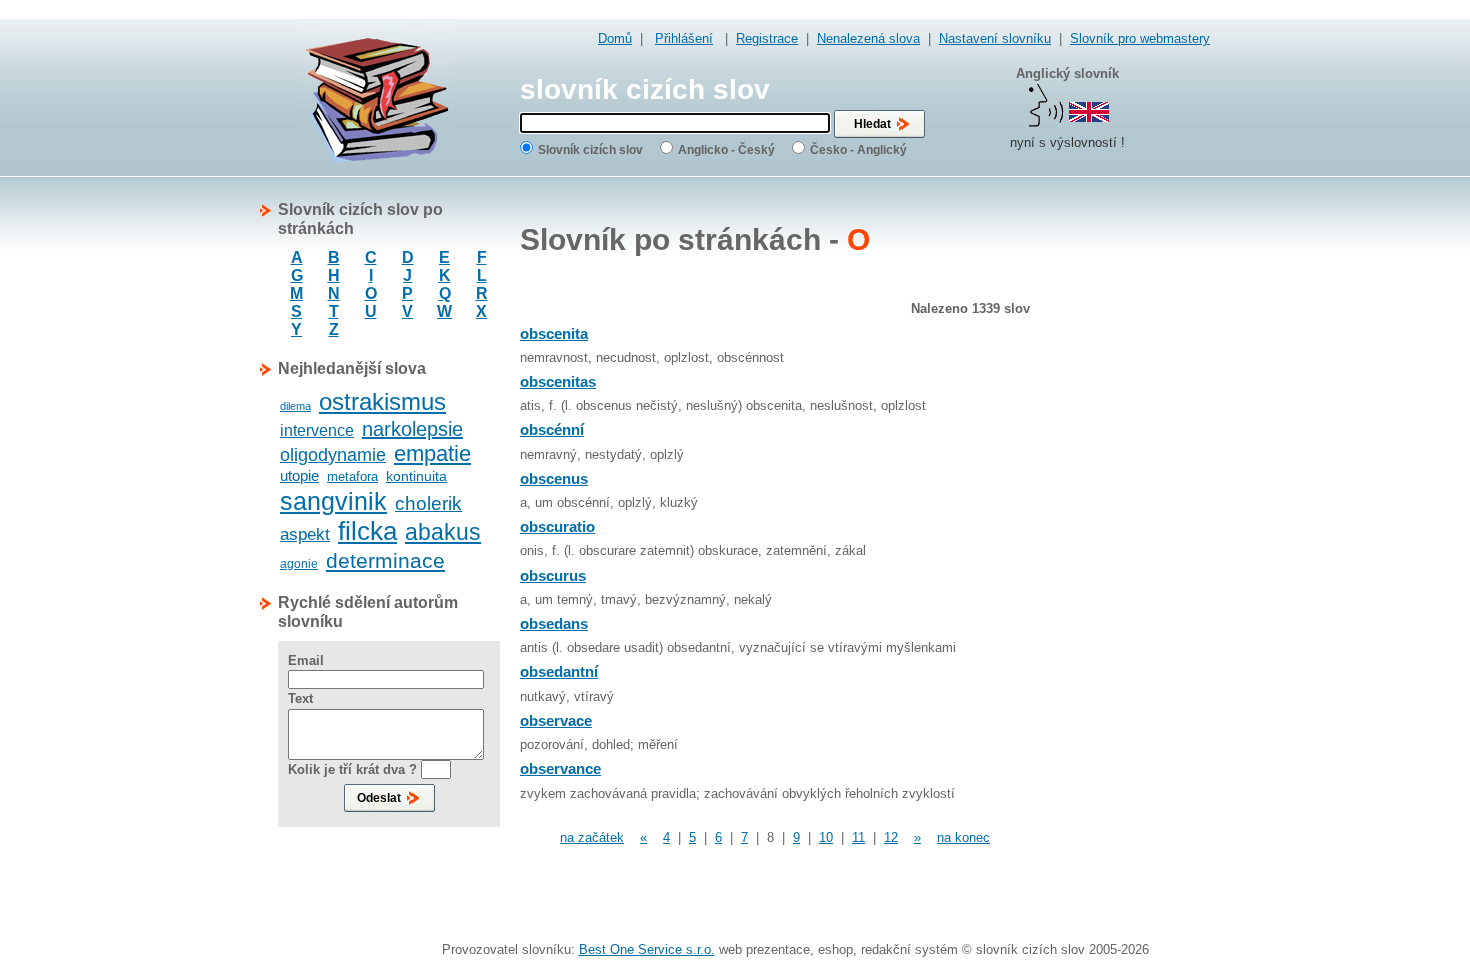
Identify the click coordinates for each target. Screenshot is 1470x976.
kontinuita (416, 476)
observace (556, 720)
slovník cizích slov (645, 89)
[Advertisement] (1130, 500)
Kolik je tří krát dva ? (352, 769)
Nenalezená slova (868, 38)
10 (826, 837)
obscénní (552, 429)
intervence (317, 430)
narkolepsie (412, 429)
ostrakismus (382, 401)
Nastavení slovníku (995, 38)
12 (891, 837)
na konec (963, 837)
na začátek (592, 837)
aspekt (305, 534)
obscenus (554, 478)
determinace (385, 560)
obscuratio (557, 526)
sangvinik (333, 501)
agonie (299, 564)
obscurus (553, 575)
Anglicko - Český (726, 150)
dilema (295, 406)
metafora (352, 476)
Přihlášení (684, 38)
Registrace (767, 38)
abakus (443, 532)
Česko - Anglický (858, 150)
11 (858, 837)
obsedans (554, 623)
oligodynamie (333, 455)
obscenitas (558, 381)
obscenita (554, 333)
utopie (299, 475)
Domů (615, 38)
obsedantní (559, 671)
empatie (432, 453)
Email (306, 660)
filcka (367, 531)
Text (300, 698)
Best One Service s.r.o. (647, 949)
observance (560, 768)
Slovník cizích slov (590, 150)
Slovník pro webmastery (1140, 38)
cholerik (428, 503)
